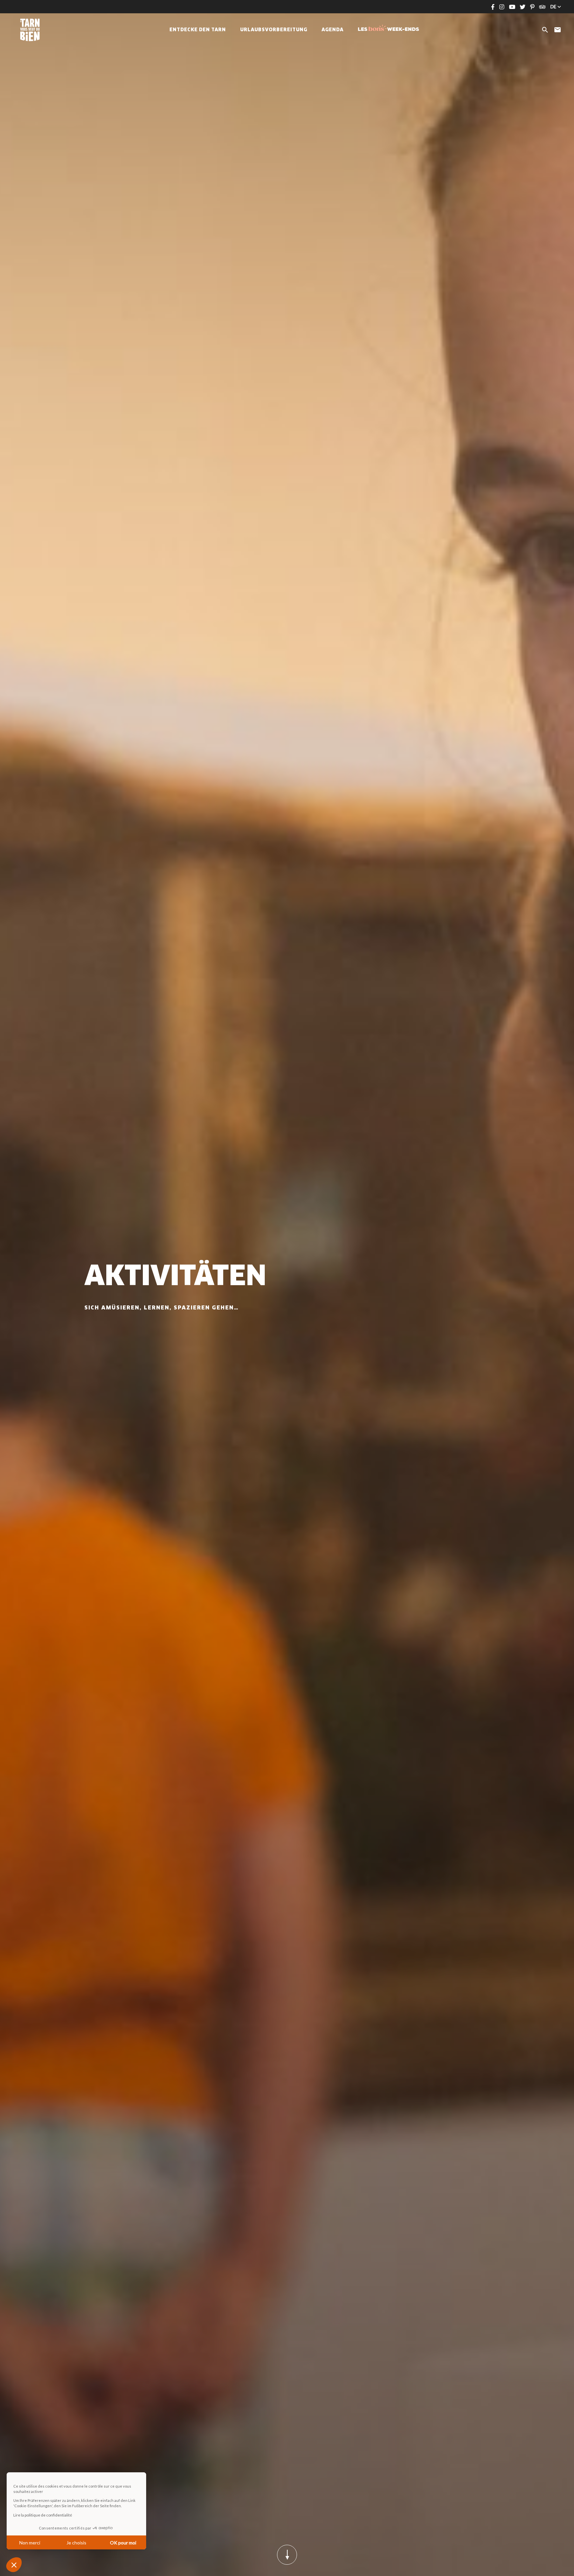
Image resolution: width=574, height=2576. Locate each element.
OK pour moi (123, 2543)
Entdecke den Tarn (198, 30)
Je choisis (76, 2543)
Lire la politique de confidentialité (43, 2515)
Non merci (30, 2543)
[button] (14, 2565)
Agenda (333, 30)
